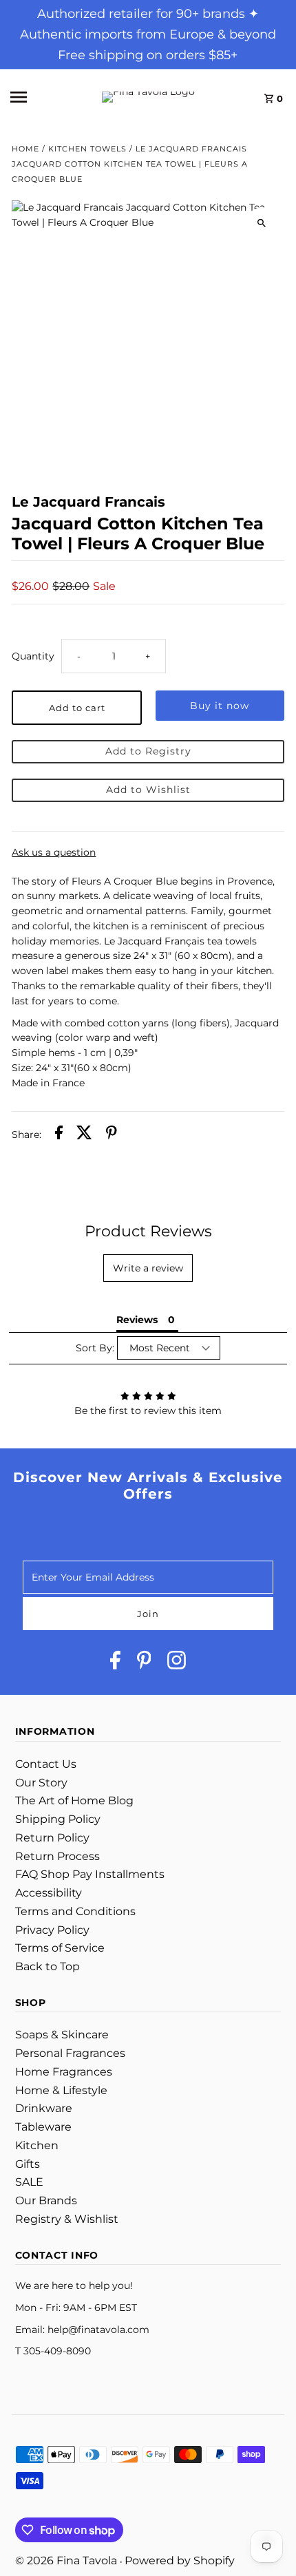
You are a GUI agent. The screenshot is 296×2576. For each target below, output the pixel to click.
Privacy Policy (52, 1930)
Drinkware (44, 2108)
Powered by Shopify (180, 2561)
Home (25, 149)
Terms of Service (60, 1948)
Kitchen (37, 2145)
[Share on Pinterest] (112, 1135)
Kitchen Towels (87, 149)
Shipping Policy (58, 1819)
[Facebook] (115, 1663)
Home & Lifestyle (61, 2090)
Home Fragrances (64, 2072)
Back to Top (47, 1966)
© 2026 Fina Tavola (67, 2561)
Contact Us (46, 1764)
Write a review (148, 1268)
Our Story (41, 1783)
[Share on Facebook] (59, 1135)
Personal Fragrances (70, 2053)
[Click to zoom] (262, 223)
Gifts (28, 2164)
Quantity (33, 656)
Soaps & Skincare (62, 2035)
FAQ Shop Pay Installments (90, 1874)
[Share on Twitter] (84, 1135)
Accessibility (49, 1893)
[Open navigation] (40, 97)
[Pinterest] (144, 1663)
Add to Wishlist (148, 790)
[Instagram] (177, 1663)
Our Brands (46, 2200)
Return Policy (52, 1838)
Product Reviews (148, 1231)
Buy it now (220, 706)
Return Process (57, 1856)
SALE (29, 2182)
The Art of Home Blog (74, 1801)
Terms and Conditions (75, 1911)
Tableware (43, 2127)
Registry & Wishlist (67, 2219)
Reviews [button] (137, 1320)
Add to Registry (148, 751)
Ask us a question (54, 853)
